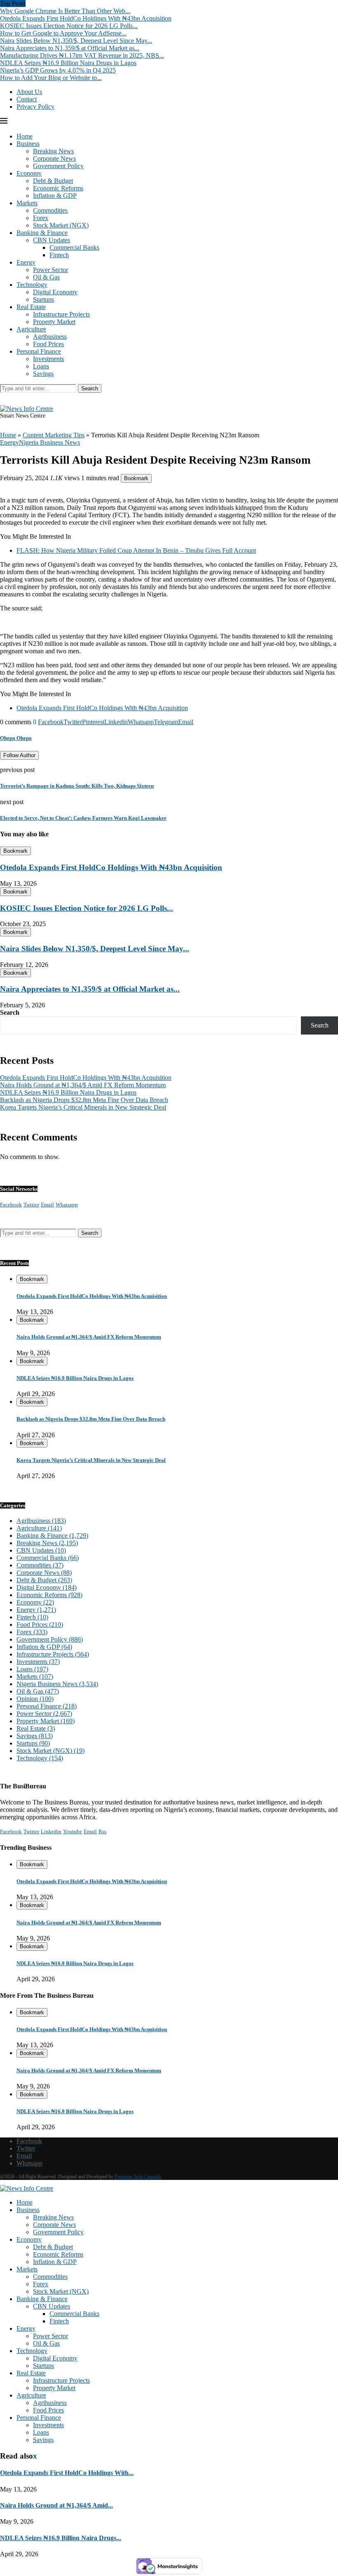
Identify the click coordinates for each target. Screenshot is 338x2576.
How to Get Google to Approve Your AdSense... (63, 33)
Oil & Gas (46, 277)
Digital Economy (55, 292)
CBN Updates (52, 240)
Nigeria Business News (57, 1684)
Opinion (35, 1699)
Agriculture (31, 329)
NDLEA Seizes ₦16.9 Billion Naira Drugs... (61, 2538)
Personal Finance (39, 351)
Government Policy (58, 166)
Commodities (50, 210)
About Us (29, 92)
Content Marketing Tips (54, 435)
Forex (41, 218)
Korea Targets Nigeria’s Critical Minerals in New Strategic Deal (83, 1107)
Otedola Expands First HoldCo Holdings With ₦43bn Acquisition (86, 18)
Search (90, 388)
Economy (29, 173)
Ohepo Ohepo (16, 738)
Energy (26, 262)
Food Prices (48, 344)
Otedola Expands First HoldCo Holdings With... (67, 2473)
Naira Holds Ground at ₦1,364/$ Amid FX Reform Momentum (83, 1085)
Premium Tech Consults (138, 2177)
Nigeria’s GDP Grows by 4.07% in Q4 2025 (58, 70)
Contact (27, 99)
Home (25, 136)
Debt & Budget (53, 181)
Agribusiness (50, 337)
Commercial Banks (74, 248)
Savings (43, 374)
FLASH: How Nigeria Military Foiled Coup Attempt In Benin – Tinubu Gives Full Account (136, 550)
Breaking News (53, 151)
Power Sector (50, 270)
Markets (27, 203)
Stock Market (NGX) (61, 225)
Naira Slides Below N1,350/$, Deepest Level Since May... (76, 41)
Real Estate (31, 307)
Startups (43, 299)
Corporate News (54, 158)
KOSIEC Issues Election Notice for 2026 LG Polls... (69, 26)
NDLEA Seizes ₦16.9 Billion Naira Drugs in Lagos (68, 63)
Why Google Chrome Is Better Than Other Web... (65, 11)
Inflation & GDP (55, 196)
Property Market (54, 322)
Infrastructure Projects (61, 314)
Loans (41, 366)
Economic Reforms (58, 188)
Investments (48, 359)
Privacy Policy (35, 107)
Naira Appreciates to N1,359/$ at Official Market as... (70, 48)
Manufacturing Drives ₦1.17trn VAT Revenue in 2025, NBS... (82, 55)
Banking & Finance (42, 233)
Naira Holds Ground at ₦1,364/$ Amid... (56, 2505)
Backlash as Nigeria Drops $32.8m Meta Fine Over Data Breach (84, 1100)
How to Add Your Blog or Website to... (51, 78)
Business (28, 144)
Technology (32, 285)
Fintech (59, 255)
